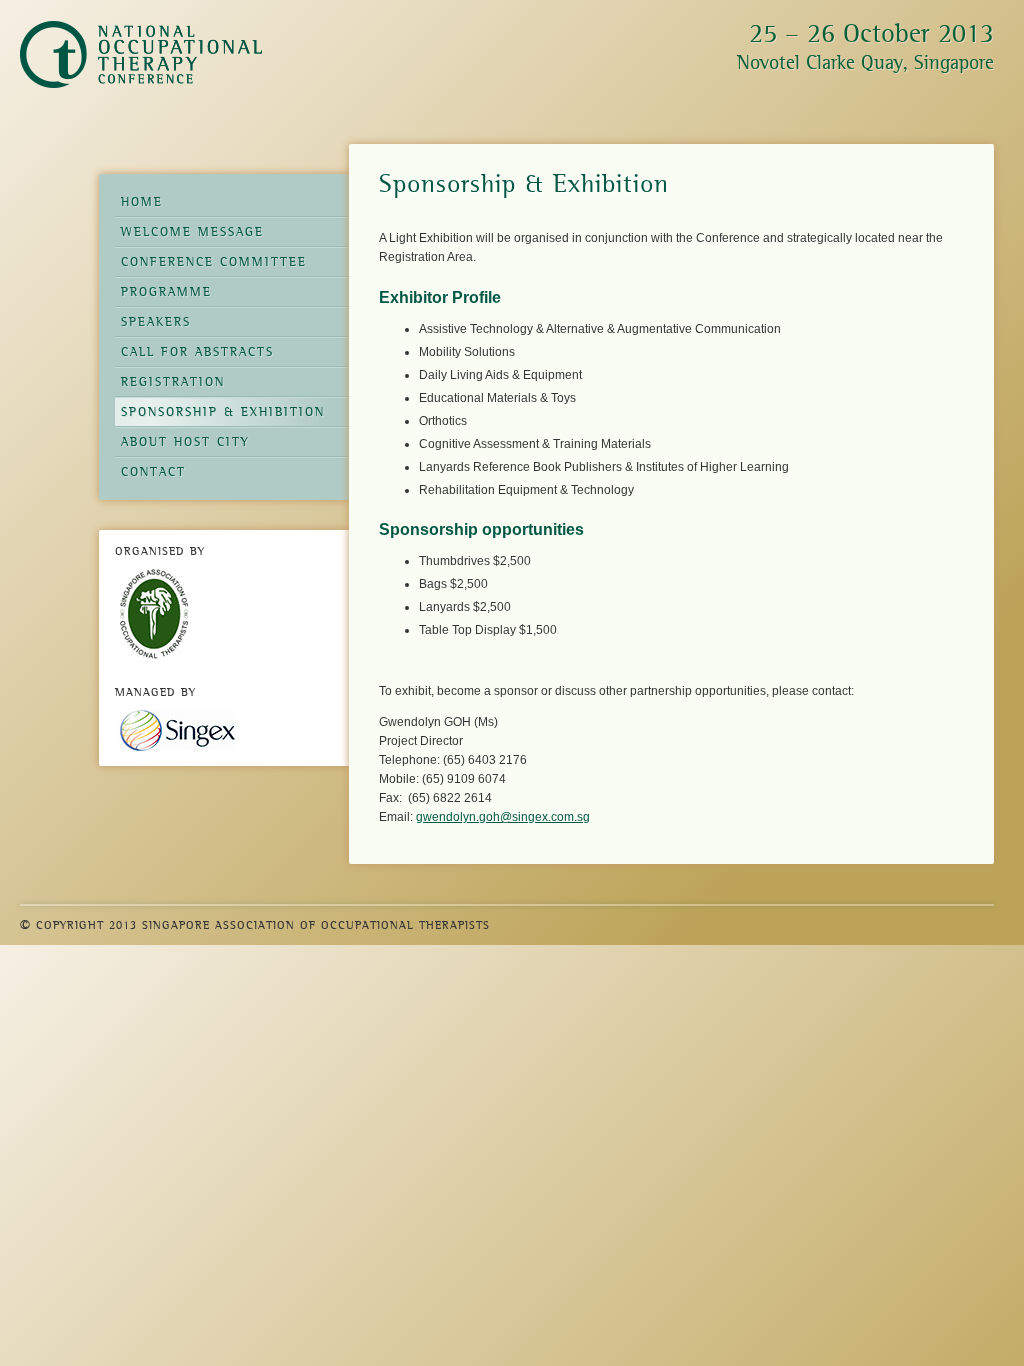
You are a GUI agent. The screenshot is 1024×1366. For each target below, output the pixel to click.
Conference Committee (214, 261)
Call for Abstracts (197, 351)
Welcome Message (192, 231)
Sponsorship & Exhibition (223, 411)
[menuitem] (235, 337)
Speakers (156, 321)
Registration (173, 381)
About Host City (185, 441)
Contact (153, 471)
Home (142, 201)
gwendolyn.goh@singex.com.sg (503, 817)
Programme (166, 291)
